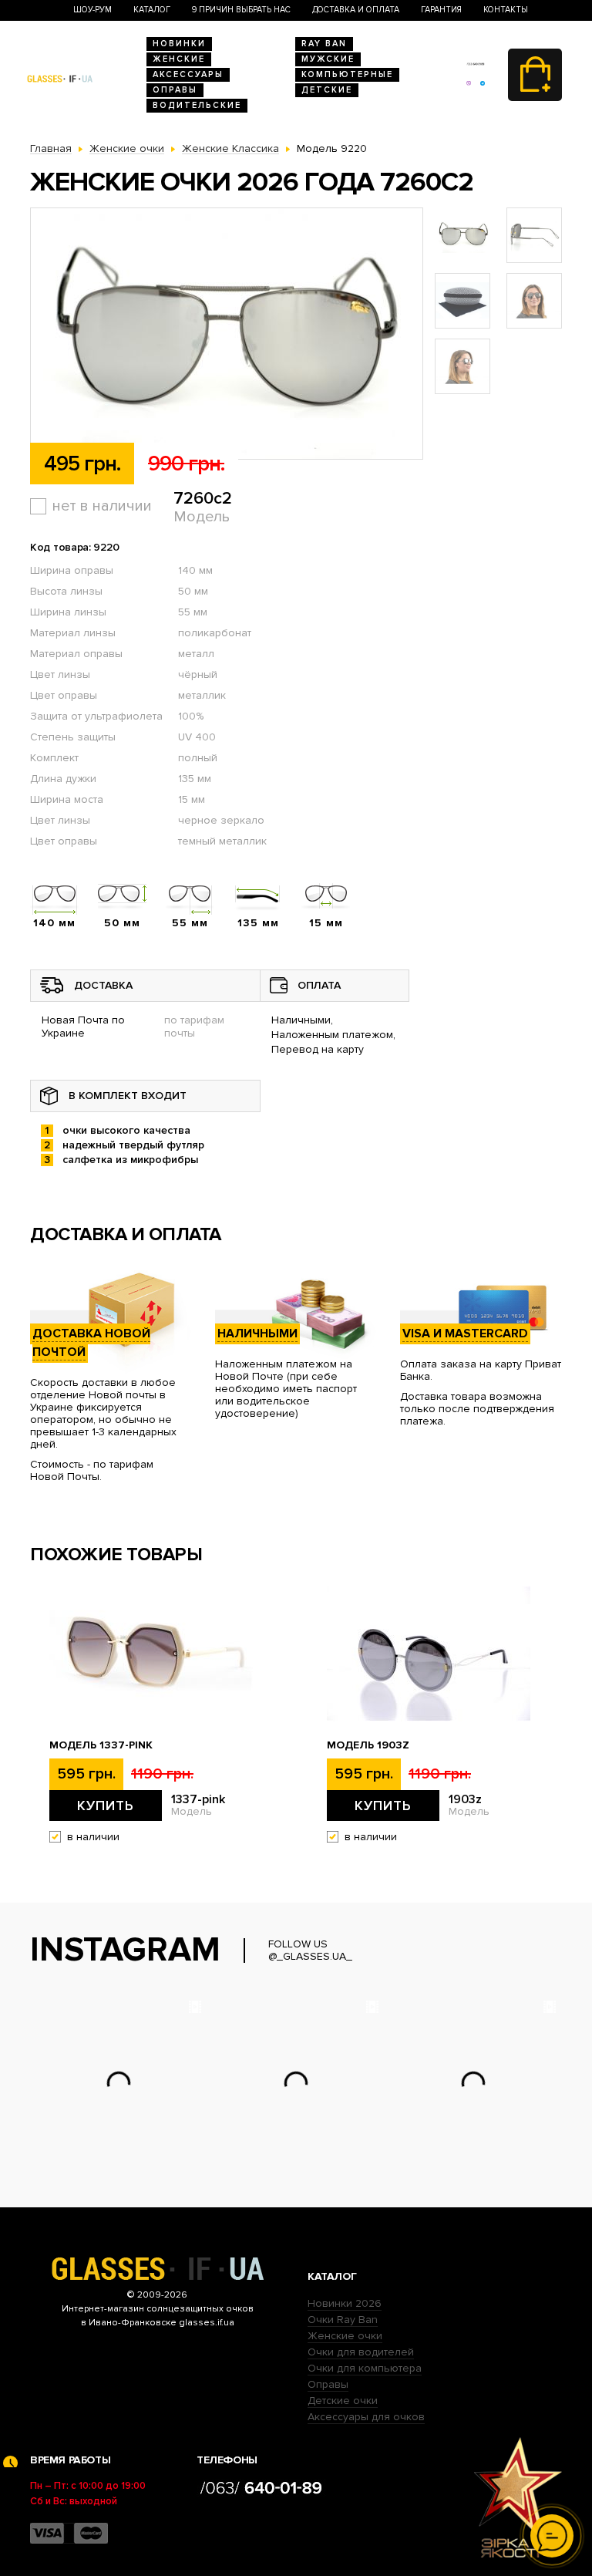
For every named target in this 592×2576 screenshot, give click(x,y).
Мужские (328, 59)
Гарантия (441, 10)
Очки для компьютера (365, 2368)
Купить (106, 1806)
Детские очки (343, 2401)
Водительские (197, 105)
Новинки (179, 44)
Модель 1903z (368, 1745)
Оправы (175, 90)
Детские (327, 90)
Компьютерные (347, 74)
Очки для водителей (361, 2352)
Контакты (506, 10)
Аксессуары (188, 74)
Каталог (152, 10)
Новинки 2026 (345, 2303)
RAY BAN (324, 44)
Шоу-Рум (92, 10)
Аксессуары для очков (366, 2417)
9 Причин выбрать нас (241, 10)
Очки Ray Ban (343, 2320)
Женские (179, 59)
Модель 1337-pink (101, 1745)
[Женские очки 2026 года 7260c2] (227, 334)
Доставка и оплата (356, 10)
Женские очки (345, 2336)
